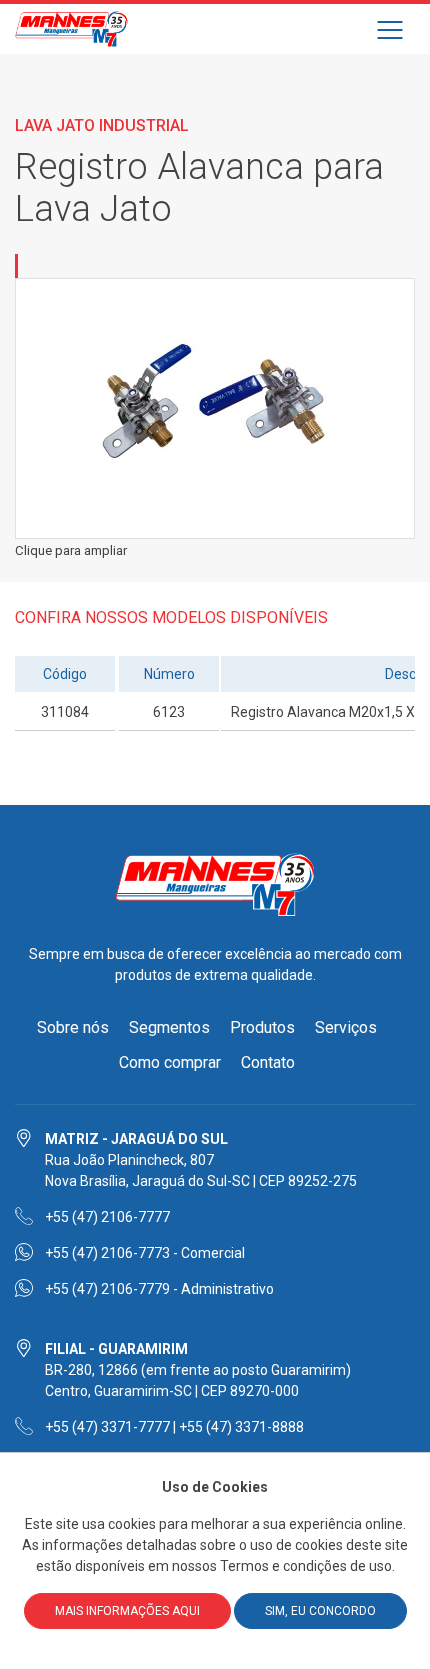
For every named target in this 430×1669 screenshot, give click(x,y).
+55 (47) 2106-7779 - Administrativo (159, 1289)
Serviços (346, 1027)
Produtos (262, 1027)
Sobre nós (73, 1027)
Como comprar (170, 1062)
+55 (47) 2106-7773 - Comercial (145, 1253)
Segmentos (169, 1027)
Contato (268, 1062)
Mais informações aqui (127, 1611)
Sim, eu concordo (320, 1611)
